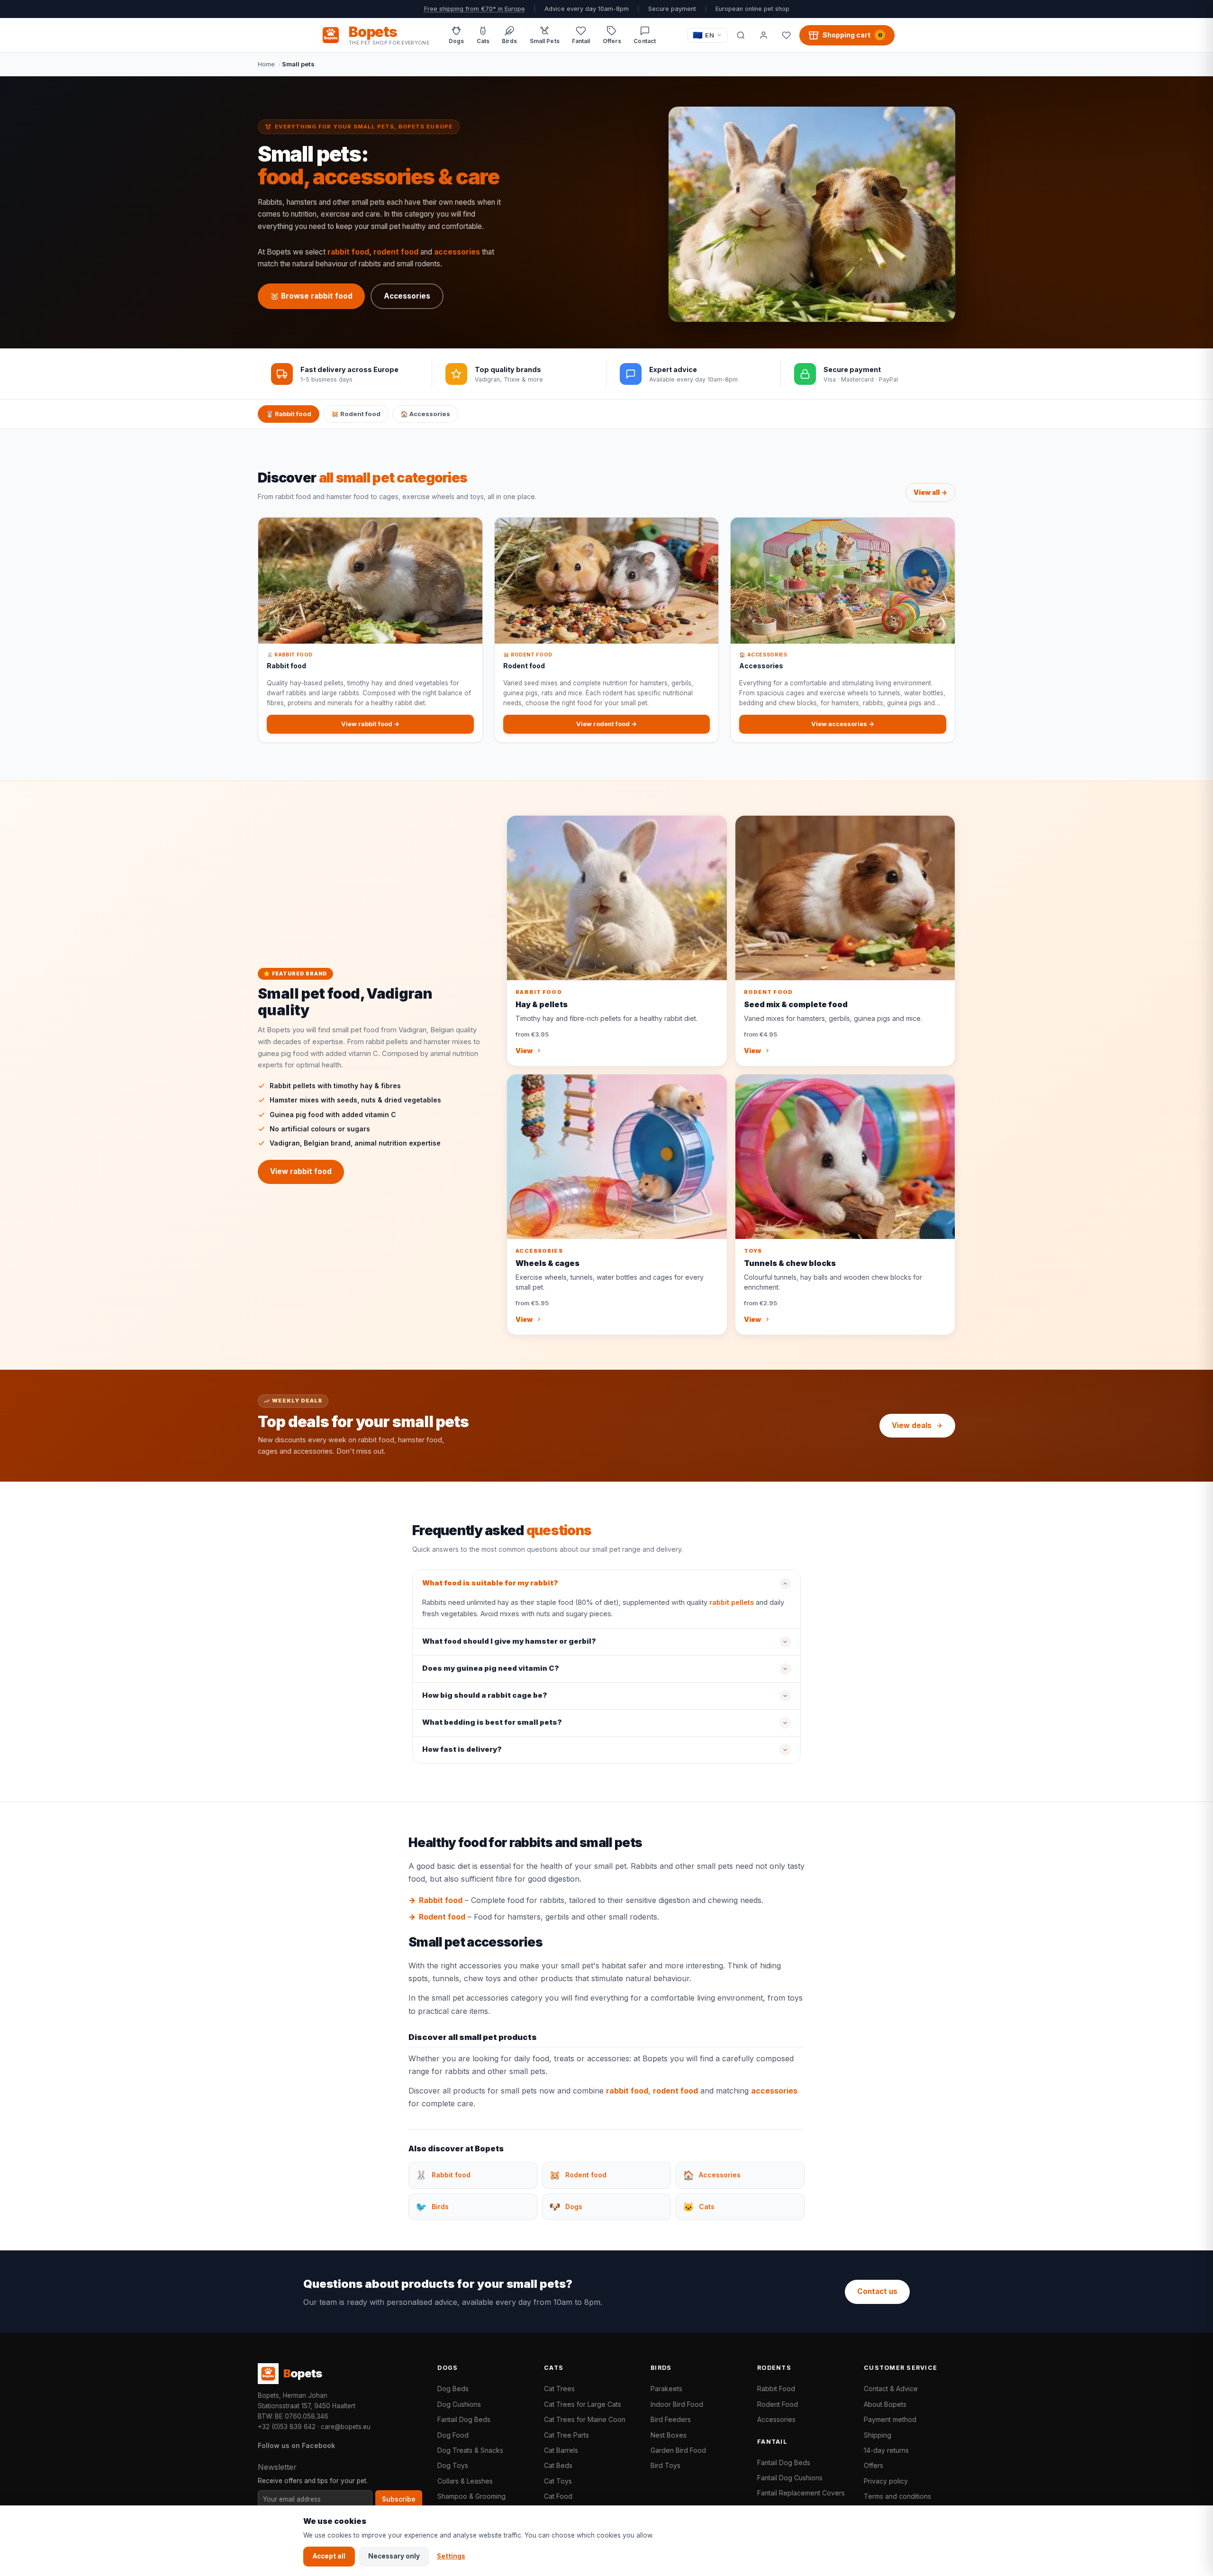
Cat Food (558, 2496)
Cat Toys (558, 2481)
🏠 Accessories (425, 414)
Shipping (878, 2435)
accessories (457, 252)
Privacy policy (886, 2481)
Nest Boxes (669, 2435)
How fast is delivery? (462, 1749)
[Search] (741, 35)
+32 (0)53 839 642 (287, 2427)
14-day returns (886, 2450)
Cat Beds (558, 2465)
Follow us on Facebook (296, 2445)
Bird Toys (665, 2465)
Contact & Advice (891, 2389)
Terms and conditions (897, 2496)
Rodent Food (778, 2404)
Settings (451, 2556)
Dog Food (453, 2435)
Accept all (329, 2556)
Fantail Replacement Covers (801, 2493)
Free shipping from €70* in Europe (475, 9)
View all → (930, 492)
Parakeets (666, 2389)
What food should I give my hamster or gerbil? (509, 1641)
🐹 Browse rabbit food (311, 296)
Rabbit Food (776, 2389)
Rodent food (442, 1917)
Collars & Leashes (465, 2481)
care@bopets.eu (346, 2427)
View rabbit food (301, 1171)
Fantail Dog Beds (464, 2419)
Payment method (890, 2419)
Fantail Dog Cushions (790, 2478)
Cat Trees (559, 2389)
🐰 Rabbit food (289, 414)
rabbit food (348, 252)
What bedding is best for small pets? (492, 1722)
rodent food (396, 252)
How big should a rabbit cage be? (485, 1695)
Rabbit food (441, 1900)
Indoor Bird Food (677, 2404)
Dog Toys (453, 2465)
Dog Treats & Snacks (470, 2450)
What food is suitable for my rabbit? (490, 1583)
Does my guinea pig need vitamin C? (491, 1668)
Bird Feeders (671, 2419)
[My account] (763, 35)
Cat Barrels (561, 2450)
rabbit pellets (732, 1602)
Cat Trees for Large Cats (583, 2404)
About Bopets (885, 2404)
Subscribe (399, 2499)
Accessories (407, 296)
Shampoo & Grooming (471, 2496)
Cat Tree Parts (566, 2435)
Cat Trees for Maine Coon (585, 2419)
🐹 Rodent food (356, 414)
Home (266, 64)
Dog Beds (453, 2389)
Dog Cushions (459, 2404)
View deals (912, 1425)
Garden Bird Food (678, 2450)
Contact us (877, 2291)
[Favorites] (786, 35)
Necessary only (394, 2556)
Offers (874, 2465)
